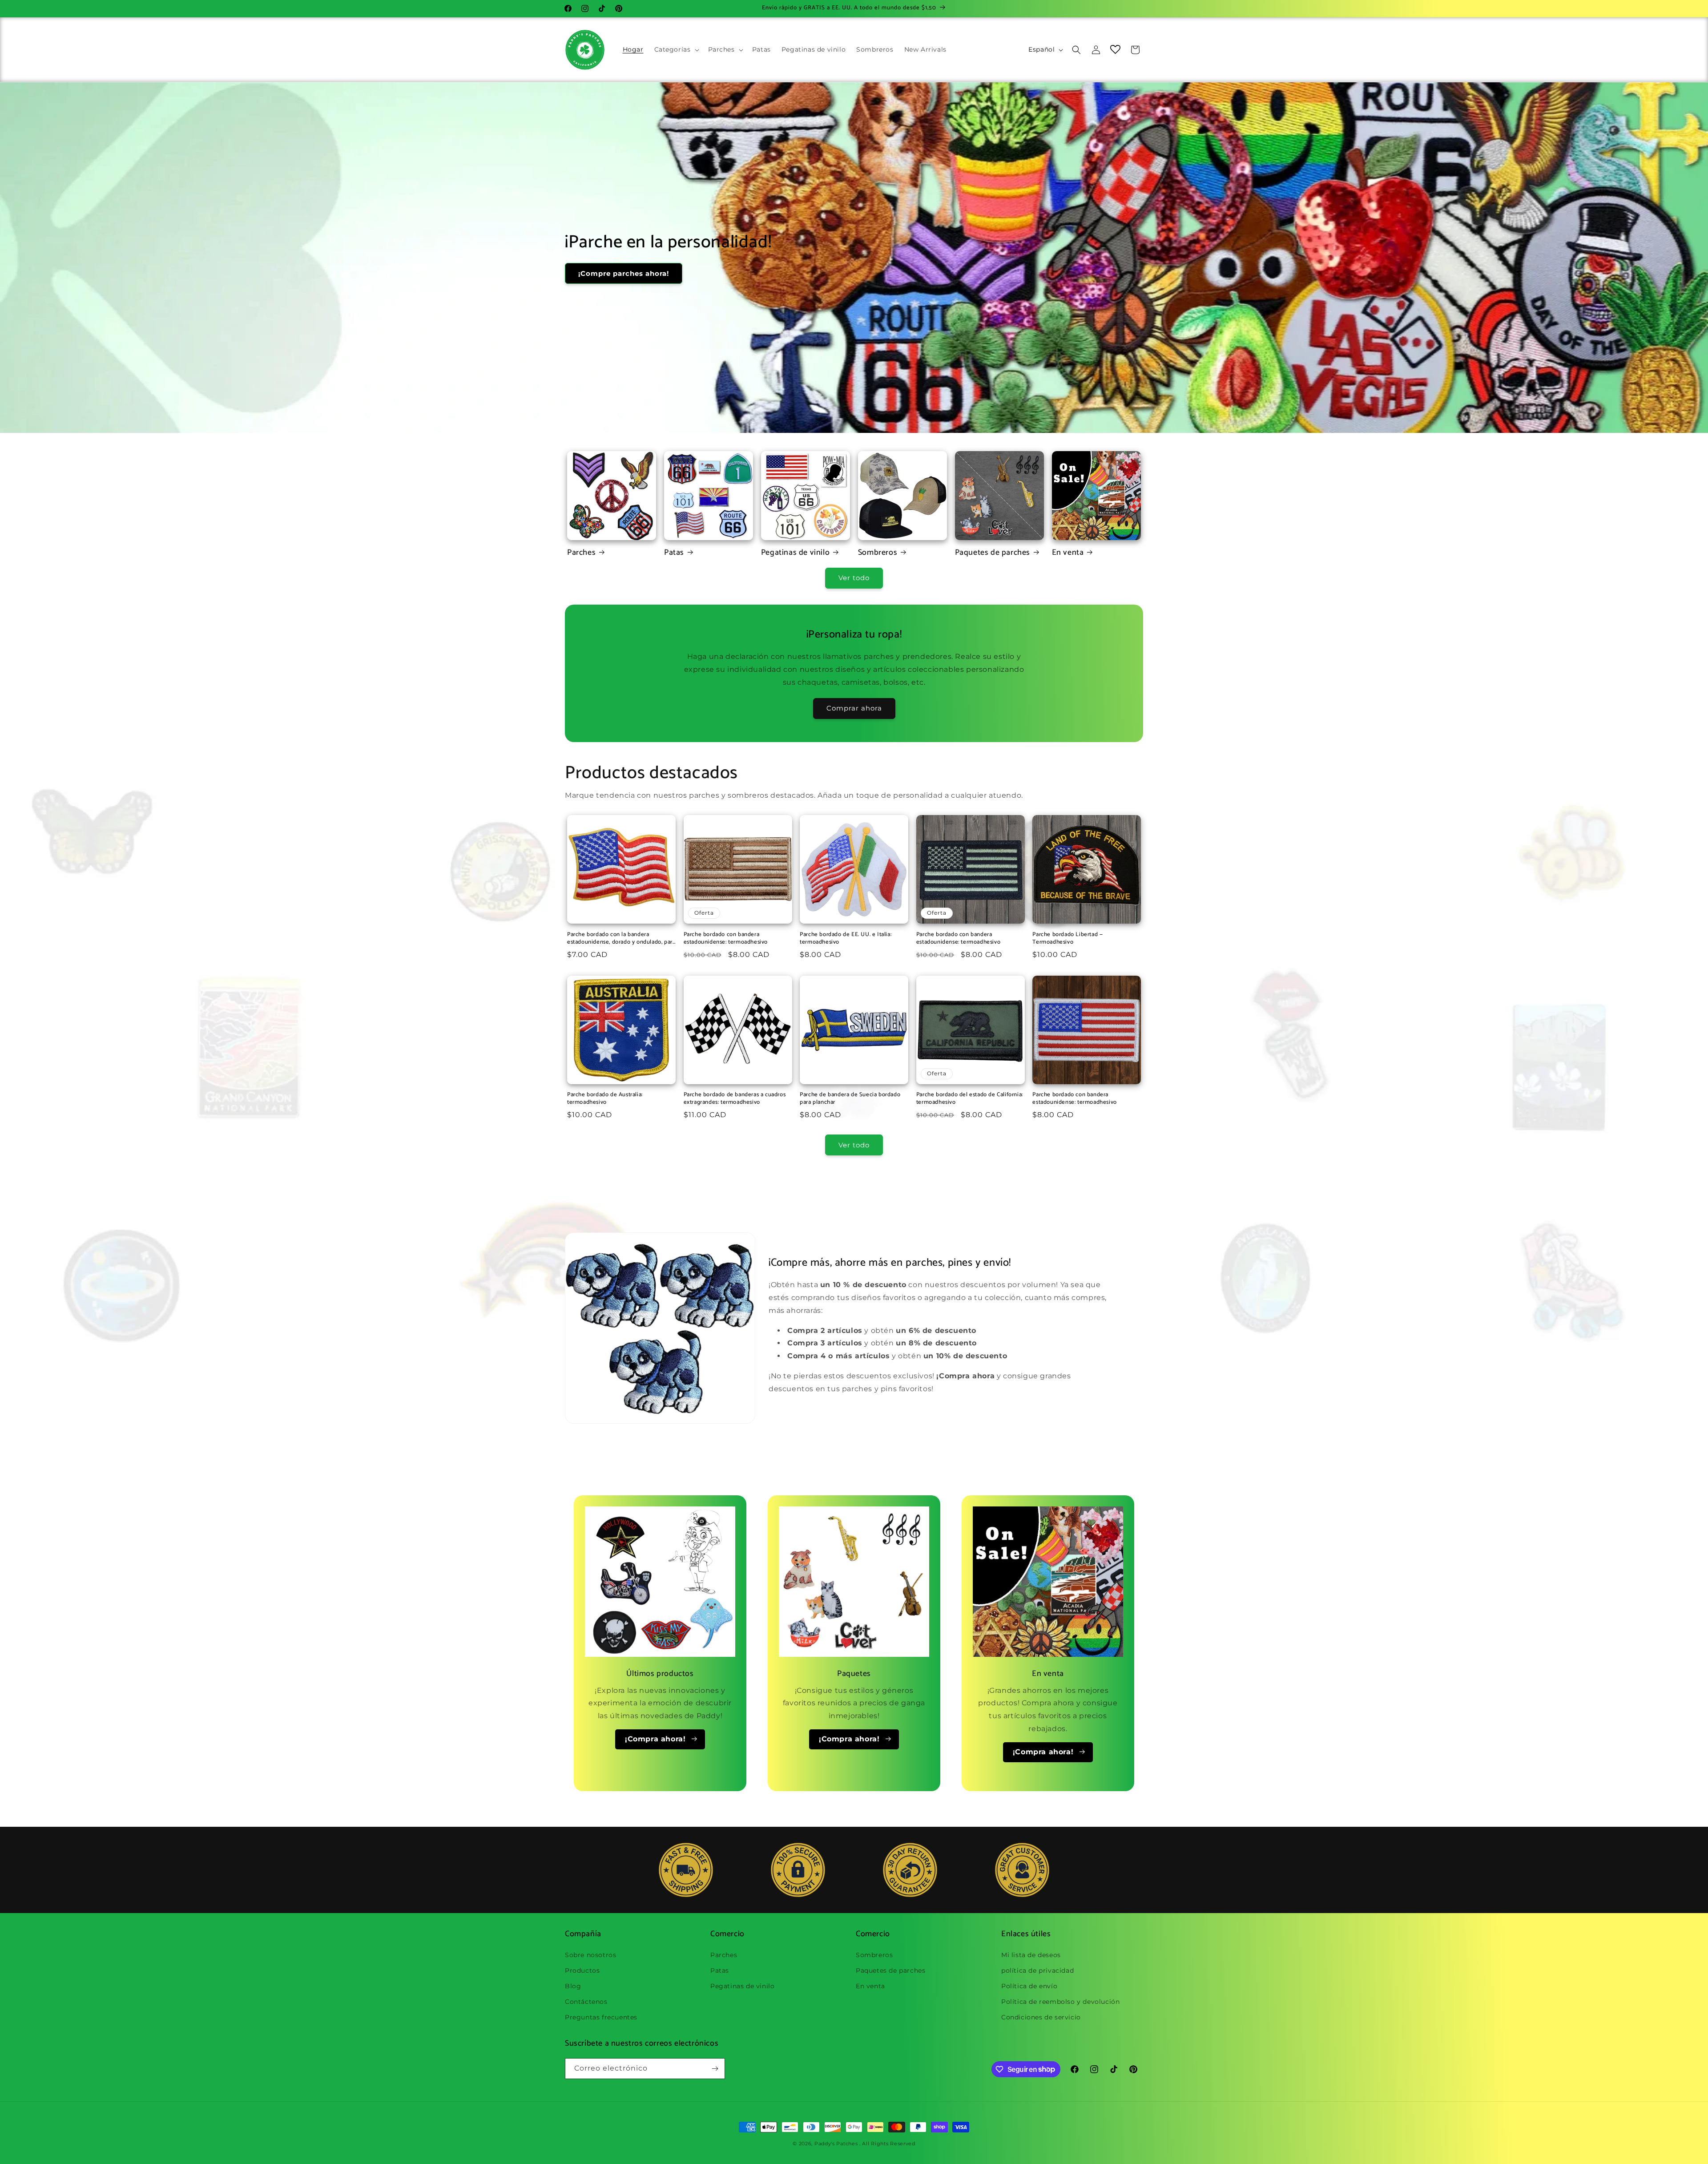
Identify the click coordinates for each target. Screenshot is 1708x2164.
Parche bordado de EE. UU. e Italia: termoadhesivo (846, 939)
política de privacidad (1037, 1970)
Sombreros (878, 553)
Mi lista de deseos (1031, 1954)
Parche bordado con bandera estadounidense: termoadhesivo (726, 939)
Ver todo (854, 578)
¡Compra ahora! (655, 1739)
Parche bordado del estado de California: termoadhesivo (970, 1099)
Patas (674, 553)
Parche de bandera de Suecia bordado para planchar (850, 1099)
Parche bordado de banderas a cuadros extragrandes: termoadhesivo (735, 1099)
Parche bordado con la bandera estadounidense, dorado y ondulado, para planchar (621, 939)
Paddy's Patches (836, 2144)
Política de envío (1029, 1986)
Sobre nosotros (590, 1954)
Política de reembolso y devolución (1060, 2002)
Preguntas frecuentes (601, 2017)
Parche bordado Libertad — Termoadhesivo (1067, 939)
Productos (582, 1970)
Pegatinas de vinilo (795, 553)
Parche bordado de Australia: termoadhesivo (605, 1099)
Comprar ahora (854, 708)
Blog (573, 1986)
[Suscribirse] (715, 2069)
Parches (581, 553)
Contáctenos (586, 2002)
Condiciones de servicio (1041, 2017)
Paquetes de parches (993, 553)
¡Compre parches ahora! (624, 273)
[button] (676, 49)
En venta (1068, 553)
